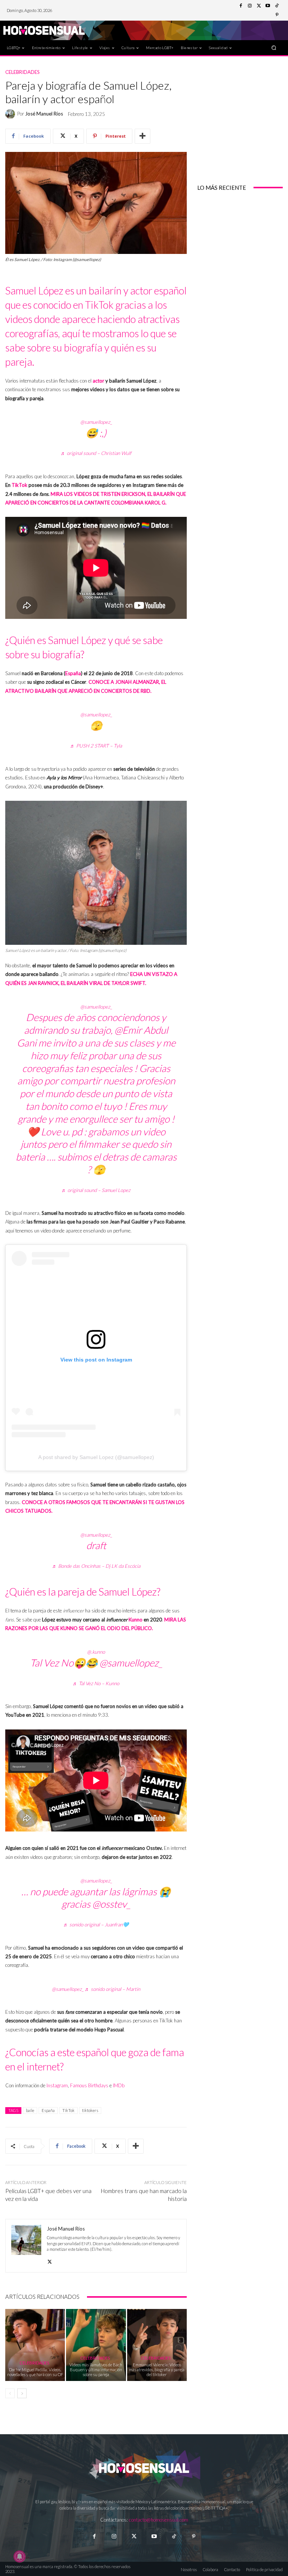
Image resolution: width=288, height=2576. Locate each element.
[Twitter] (259, 6)
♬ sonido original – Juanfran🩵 (96, 1924)
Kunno (136, 1620)
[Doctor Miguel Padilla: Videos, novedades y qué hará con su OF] (35, 2345)
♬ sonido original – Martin (112, 1989)
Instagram (57, 2085)
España (73, 673)
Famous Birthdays (89, 2085)
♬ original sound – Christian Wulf (96, 453)
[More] (142, 136)
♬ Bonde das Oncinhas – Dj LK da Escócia (96, 1566)
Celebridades (22, 72)
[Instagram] (250, 6)
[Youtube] (268, 6)
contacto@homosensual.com (159, 2520)
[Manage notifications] (19, 2556)
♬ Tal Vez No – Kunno (96, 1683)
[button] (274, 47)
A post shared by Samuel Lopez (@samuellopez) (96, 1457)
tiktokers (90, 2110)
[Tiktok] (174, 2536)
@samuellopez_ (96, 422)
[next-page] (22, 2393)
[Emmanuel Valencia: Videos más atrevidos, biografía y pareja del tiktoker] (157, 2345)
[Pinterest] (277, 15)
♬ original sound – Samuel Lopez (96, 1190)
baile (30, 2110)
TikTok (19, 485)
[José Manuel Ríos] (11, 114)
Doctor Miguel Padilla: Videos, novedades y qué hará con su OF (35, 2372)
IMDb (119, 2085)
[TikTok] (277, 6)
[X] (50, 2260)
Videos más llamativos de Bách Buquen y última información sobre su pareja (96, 2370)
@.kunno (96, 1652)
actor (98, 381)
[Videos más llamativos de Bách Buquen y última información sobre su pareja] (96, 2345)
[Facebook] (241, 6)
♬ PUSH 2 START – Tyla (96, 746)
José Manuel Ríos (44, 114)
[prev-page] (10, 2393)
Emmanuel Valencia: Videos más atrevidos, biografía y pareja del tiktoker (157, 2370)
